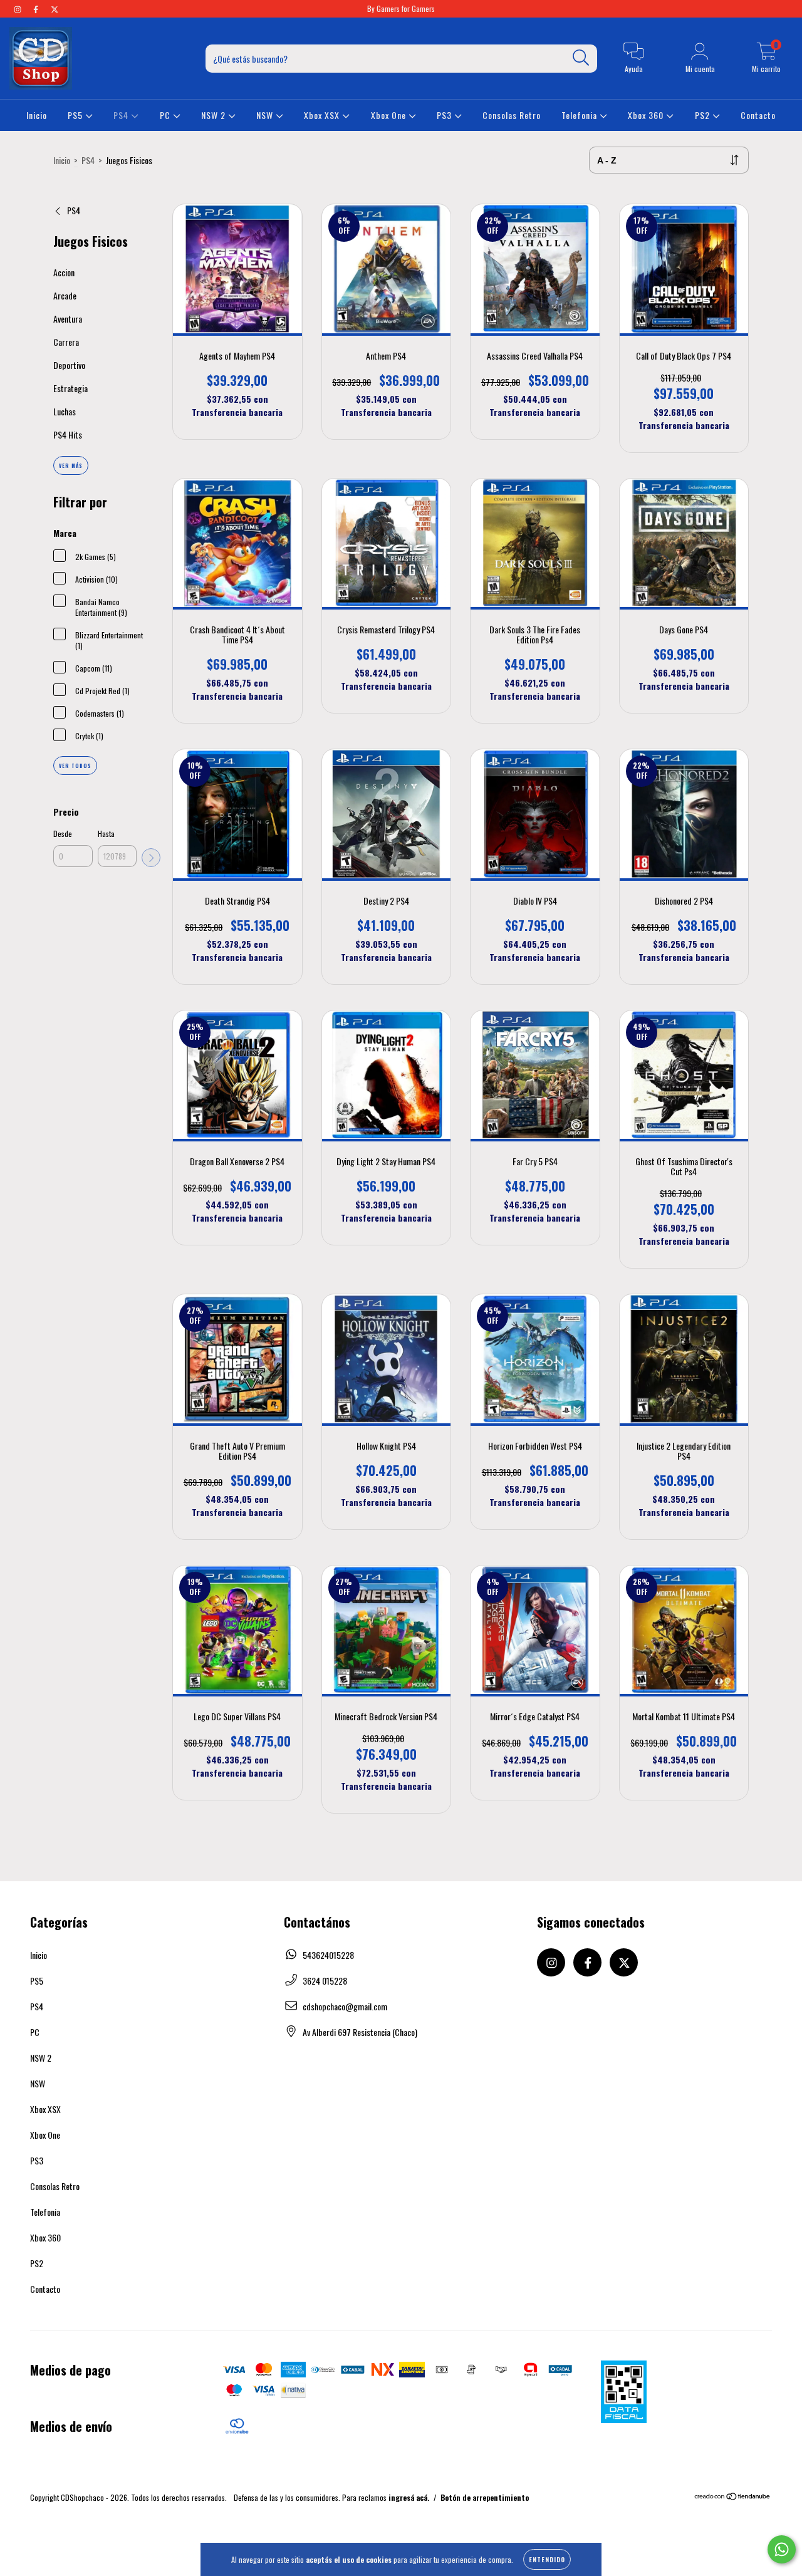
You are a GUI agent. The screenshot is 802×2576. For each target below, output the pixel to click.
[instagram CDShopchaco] (18, 8)
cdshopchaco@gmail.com (345, 2006)
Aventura (68, 319)
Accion (64, 272)
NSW (266, 115)
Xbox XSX (323, 115)
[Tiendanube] (733, 2497)
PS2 (704, 115)
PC (166, 115)
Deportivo (69, 365)
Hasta (106, 834)
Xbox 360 (647, 115)
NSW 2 (215, 115)
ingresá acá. (409, 2497)
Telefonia (581, 115)
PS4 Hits (68, 434)
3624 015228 (325, 1981)
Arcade (65, 295)
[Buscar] (581, 58)
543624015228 (328, 1955)
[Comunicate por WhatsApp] (782, 2549)
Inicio (37, 115)
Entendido (547, 2559)
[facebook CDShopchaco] (37, 8)
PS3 (445, 115)
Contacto (758, 115)
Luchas (65, 411)
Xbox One (390, 115)
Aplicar (151, 858)
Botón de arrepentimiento (485, 2497)
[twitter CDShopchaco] (55, 8)
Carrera (66, 342)
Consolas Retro (512, 115)
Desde (63, 834)
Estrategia (70, 388)
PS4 (122, 115)
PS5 (76, 115)
